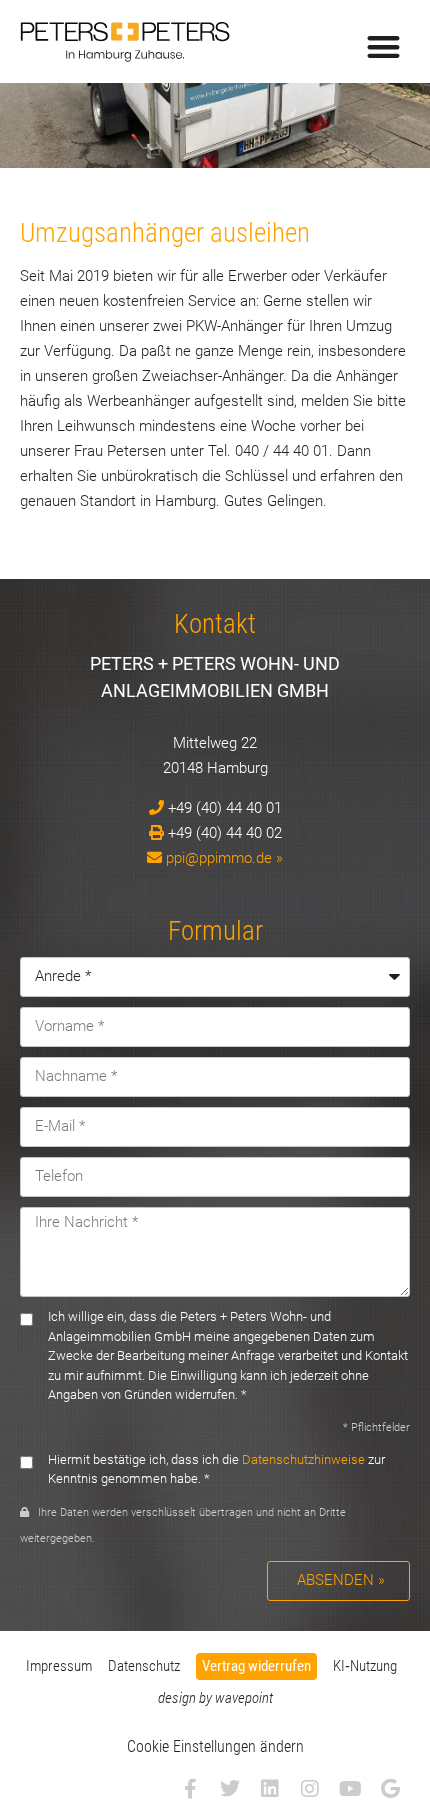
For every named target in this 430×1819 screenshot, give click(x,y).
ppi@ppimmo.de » (224, 858)
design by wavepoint (215, 1698)
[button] (384, 46)
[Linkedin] (270, 1789)
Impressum (59, 1666)
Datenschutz (144, 1666)
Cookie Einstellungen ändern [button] (215, 1746)
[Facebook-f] (190, 1789)
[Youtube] (350, 1789)
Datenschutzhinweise (303, 1459)
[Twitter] (230, 1789)
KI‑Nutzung (365, 1666)
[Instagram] (310, 1789)
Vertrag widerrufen (256, 1666)
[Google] (390, 1789)
